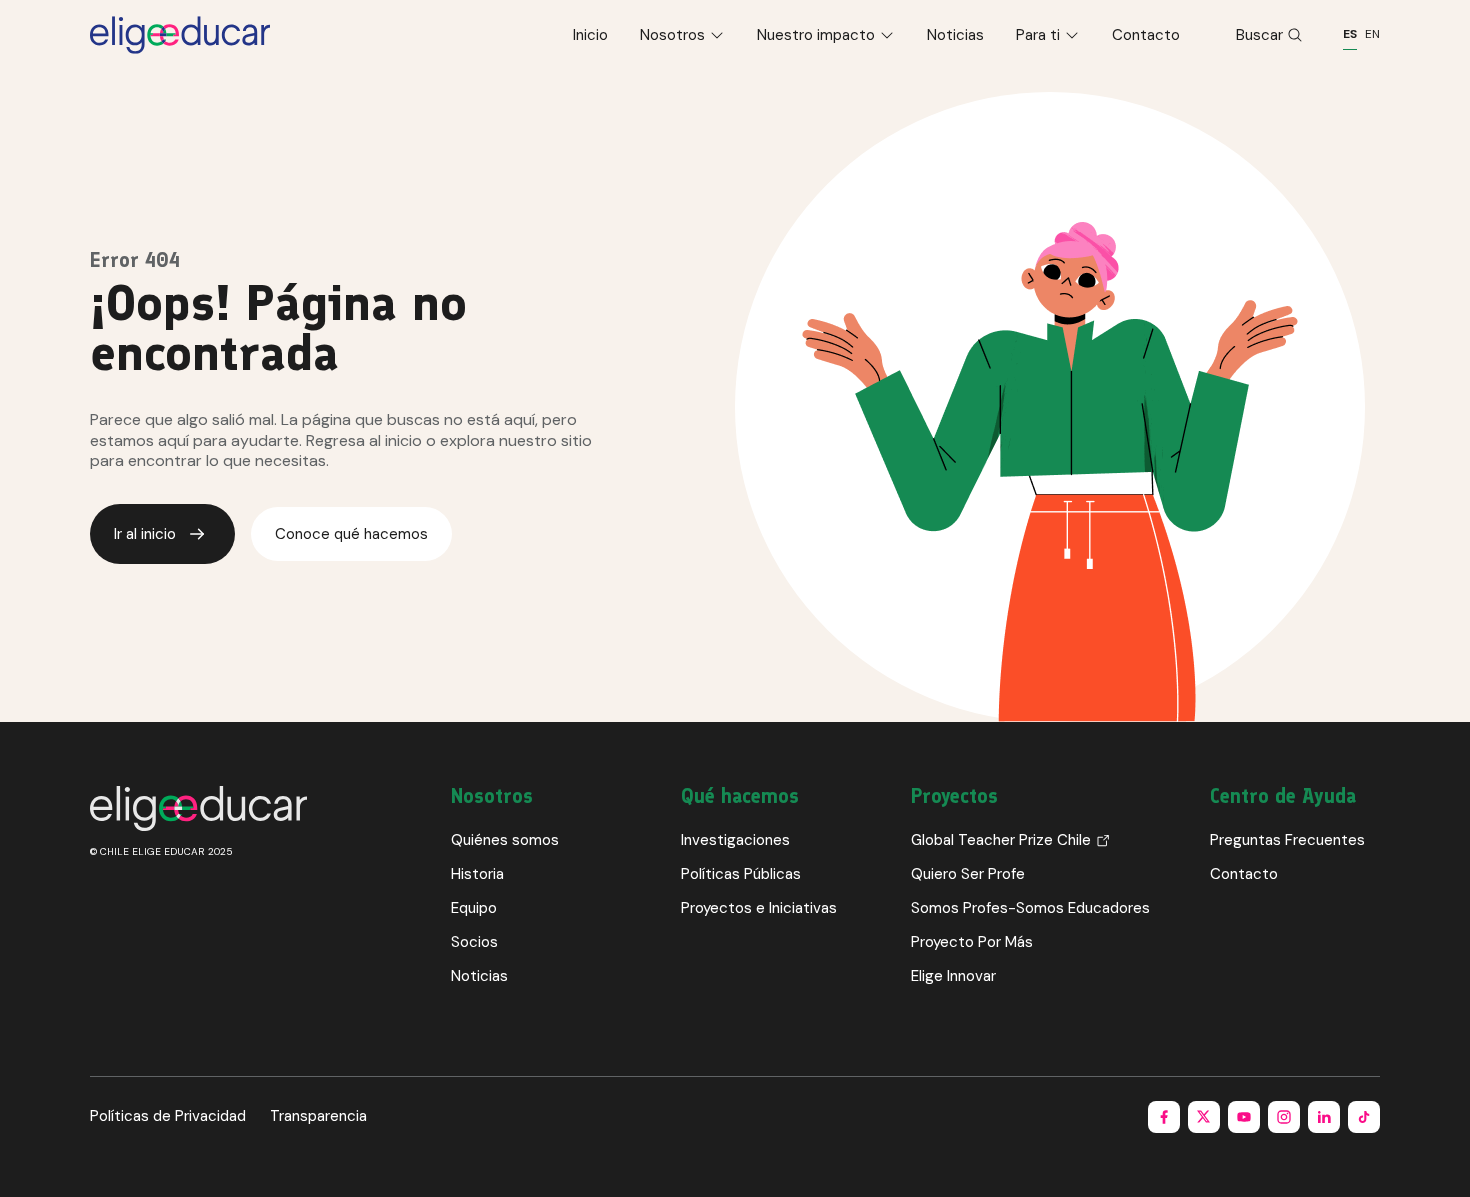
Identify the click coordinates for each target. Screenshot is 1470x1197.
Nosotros (672, 35)
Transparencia (318, 1116)
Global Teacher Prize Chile (1001, 840)
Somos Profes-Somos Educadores (1030, 908)
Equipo (474, 908)
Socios (474, 942)
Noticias (955, 35)
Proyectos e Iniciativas (759, 908)
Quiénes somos (505, 840)
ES (1350, 34)
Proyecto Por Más (972, 942)
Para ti (1038, 35)
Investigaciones (735, 840)
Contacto (1146, 35)
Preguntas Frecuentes (1287, 840)
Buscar (1259, 35)
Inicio (590, 35)
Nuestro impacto (816, 35)
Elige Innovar (953, 976)
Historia (477, 874)
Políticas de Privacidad (168, 1116)
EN (1372, 34)
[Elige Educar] (180, 35)
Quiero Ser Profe (968, 874)
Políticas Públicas (741, 874)
